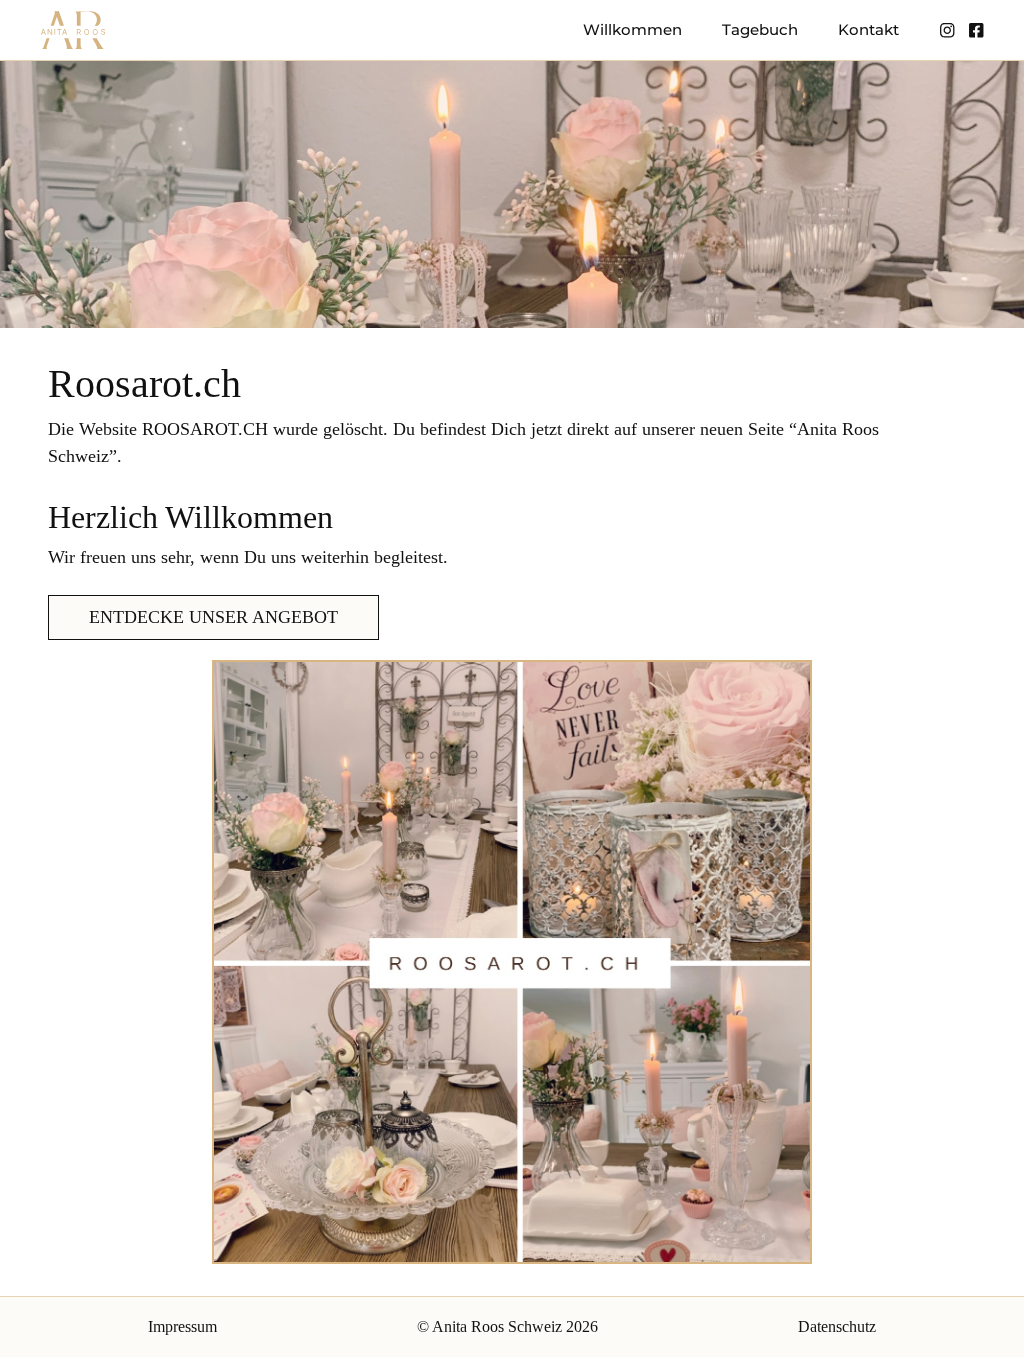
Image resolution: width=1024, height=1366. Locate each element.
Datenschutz (837, 1326)
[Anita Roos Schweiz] (73, 30)
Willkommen (632, 29)
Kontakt (868, 29)
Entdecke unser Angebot (213, 617)
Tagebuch (760, 29)
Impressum (182, 1326)
